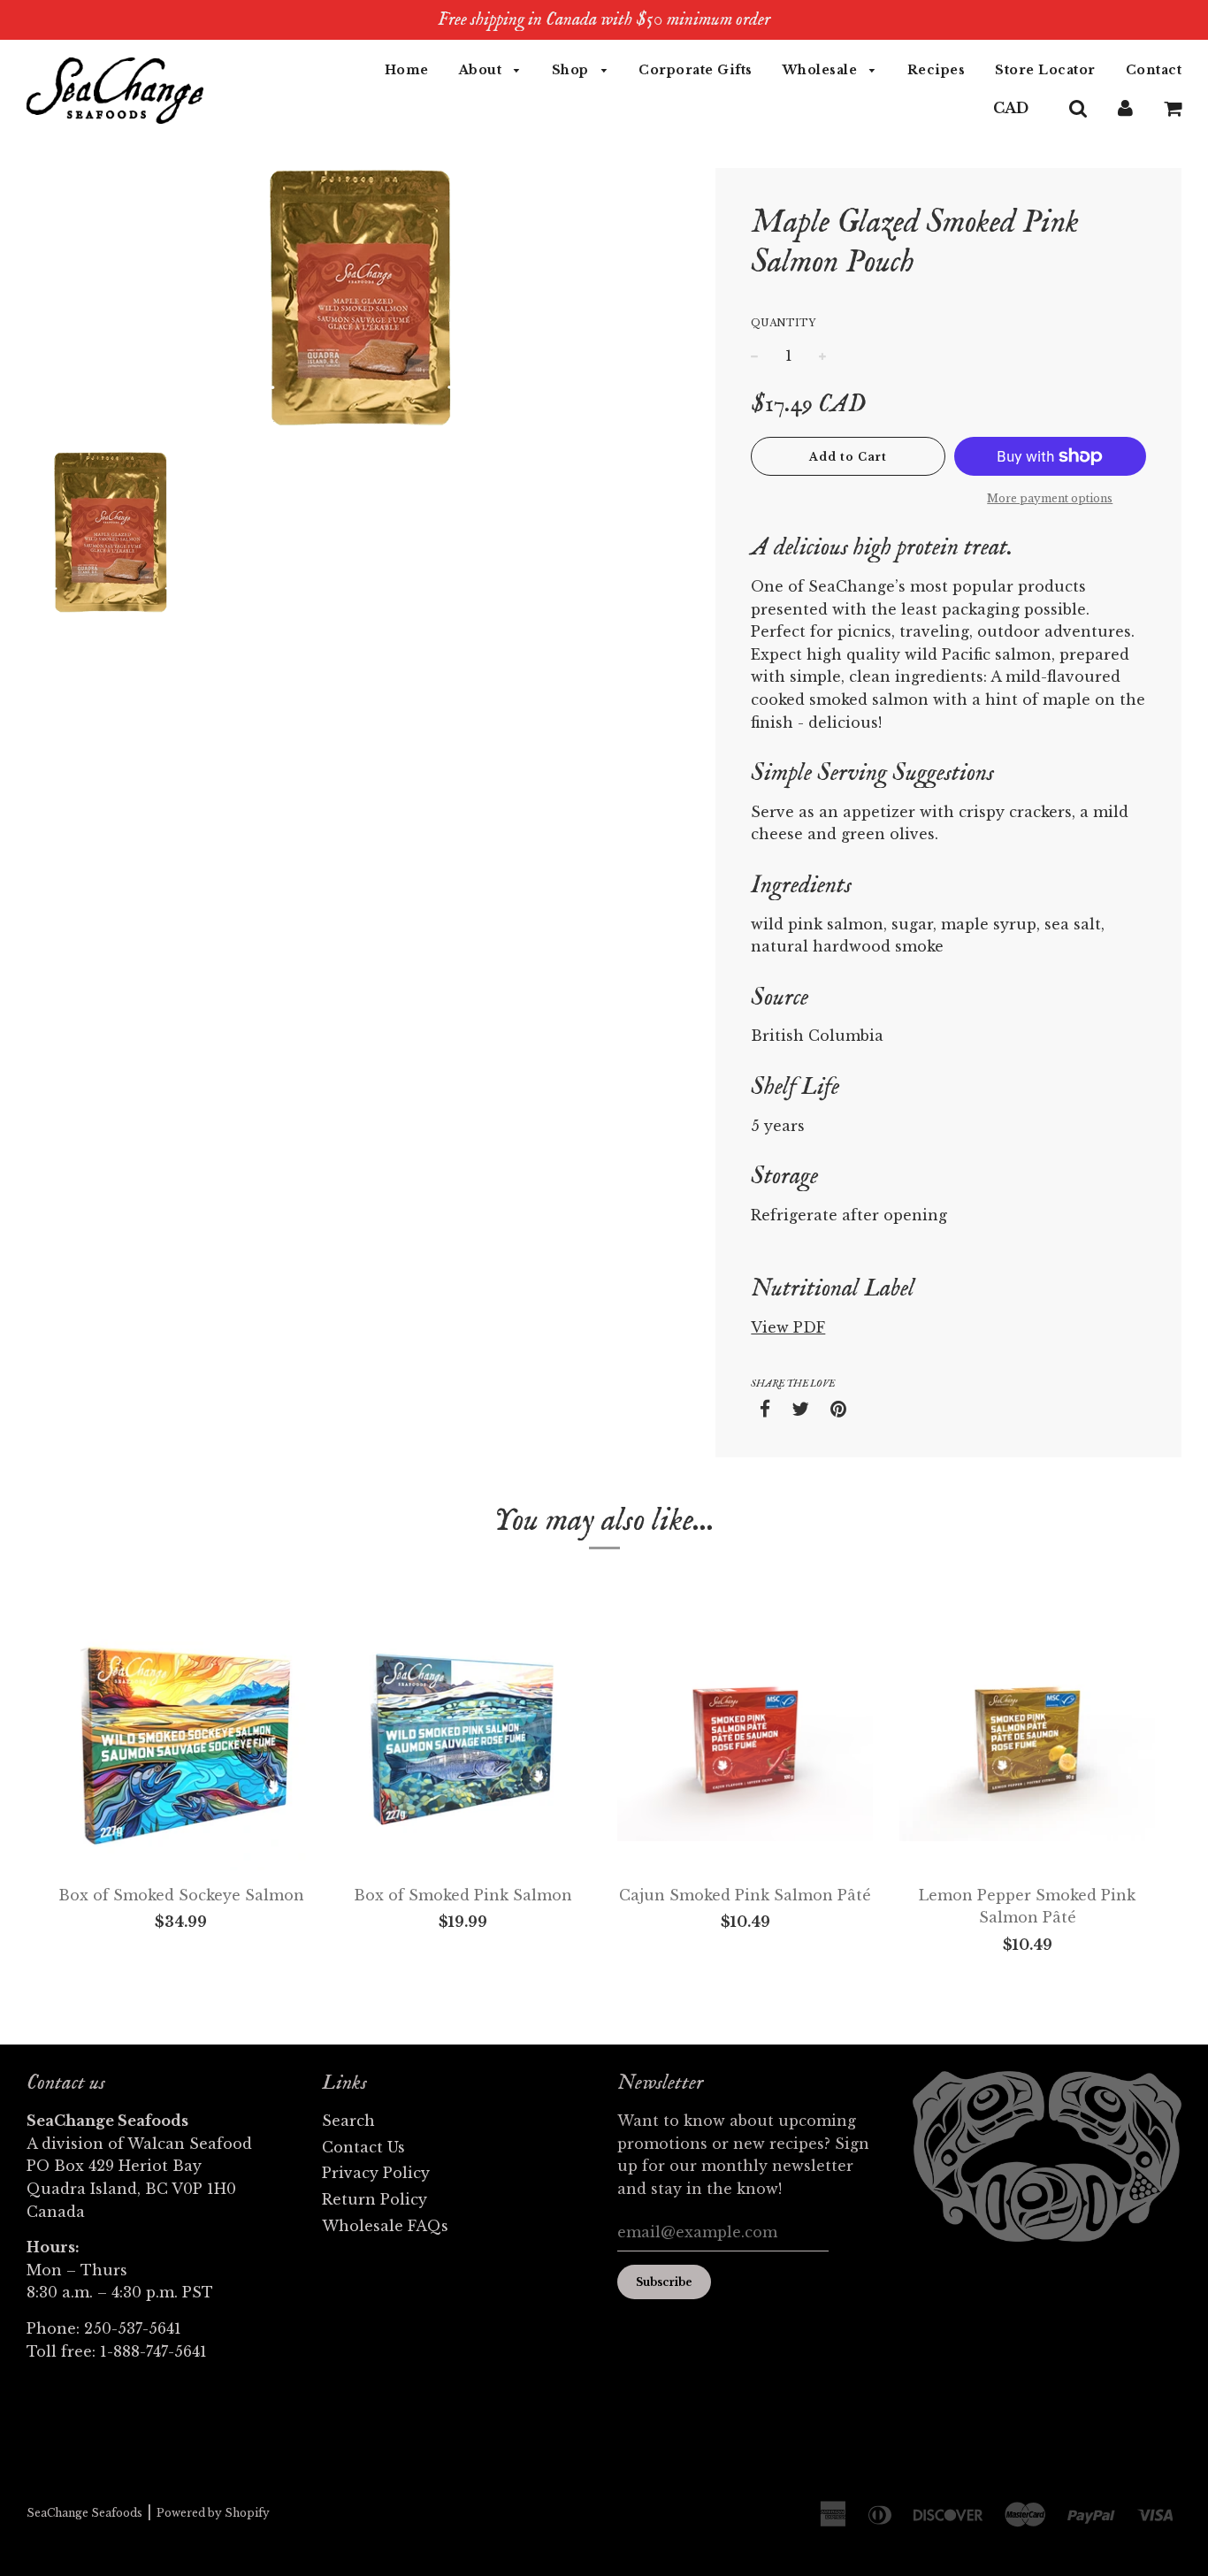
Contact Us (363, 2147)
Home (407, 70)
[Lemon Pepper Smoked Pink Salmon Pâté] (1027, 1743)
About (482, 70)
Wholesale (822, 70)
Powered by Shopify (213, 2513)
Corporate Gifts (696, 70)
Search (348, 2121)
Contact (1154, 70)
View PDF (788, 1327)
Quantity (783, 323)
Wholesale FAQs (385, 2226)
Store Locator (1045, 70)
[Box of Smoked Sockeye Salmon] (181, 1743)
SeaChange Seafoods (84, 2513)
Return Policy (375, 2199)
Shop (573, 70)
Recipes (937, 70)
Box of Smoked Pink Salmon (463, 1895)
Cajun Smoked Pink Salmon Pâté (745, 1895)
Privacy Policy (376, 2173)
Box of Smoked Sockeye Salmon (181, 1895)
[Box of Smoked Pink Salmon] (463, 1743)
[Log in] (1125, 108)
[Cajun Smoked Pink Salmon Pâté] (745, 1743)
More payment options (1050, 498)
